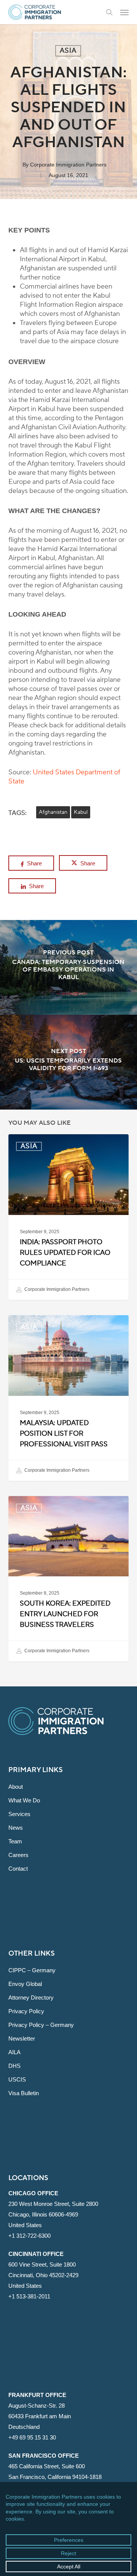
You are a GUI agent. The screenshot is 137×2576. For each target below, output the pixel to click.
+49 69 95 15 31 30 (32, 2437)
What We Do (24, 1800)
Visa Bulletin (24, 2093)
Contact (18, 1869)
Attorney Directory (31, 1998)
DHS (14, 2066)
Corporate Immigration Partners (68, 165)
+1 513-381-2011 (29, 2296)
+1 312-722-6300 (29, 2236)
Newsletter (22, 2038)
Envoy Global (25, 1984)
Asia (68, 51)
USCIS (17, 2079)
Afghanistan (53, 812)
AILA (14, 2052)
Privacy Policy (26, 2011)
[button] (124, 12)
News (16, 1828)
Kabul (81, 812)
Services (19, 1814)
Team (15, 1841)
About (16, 1787)
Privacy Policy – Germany (41, 2025)
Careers (18, 1855)
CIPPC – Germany (32, 1970)
